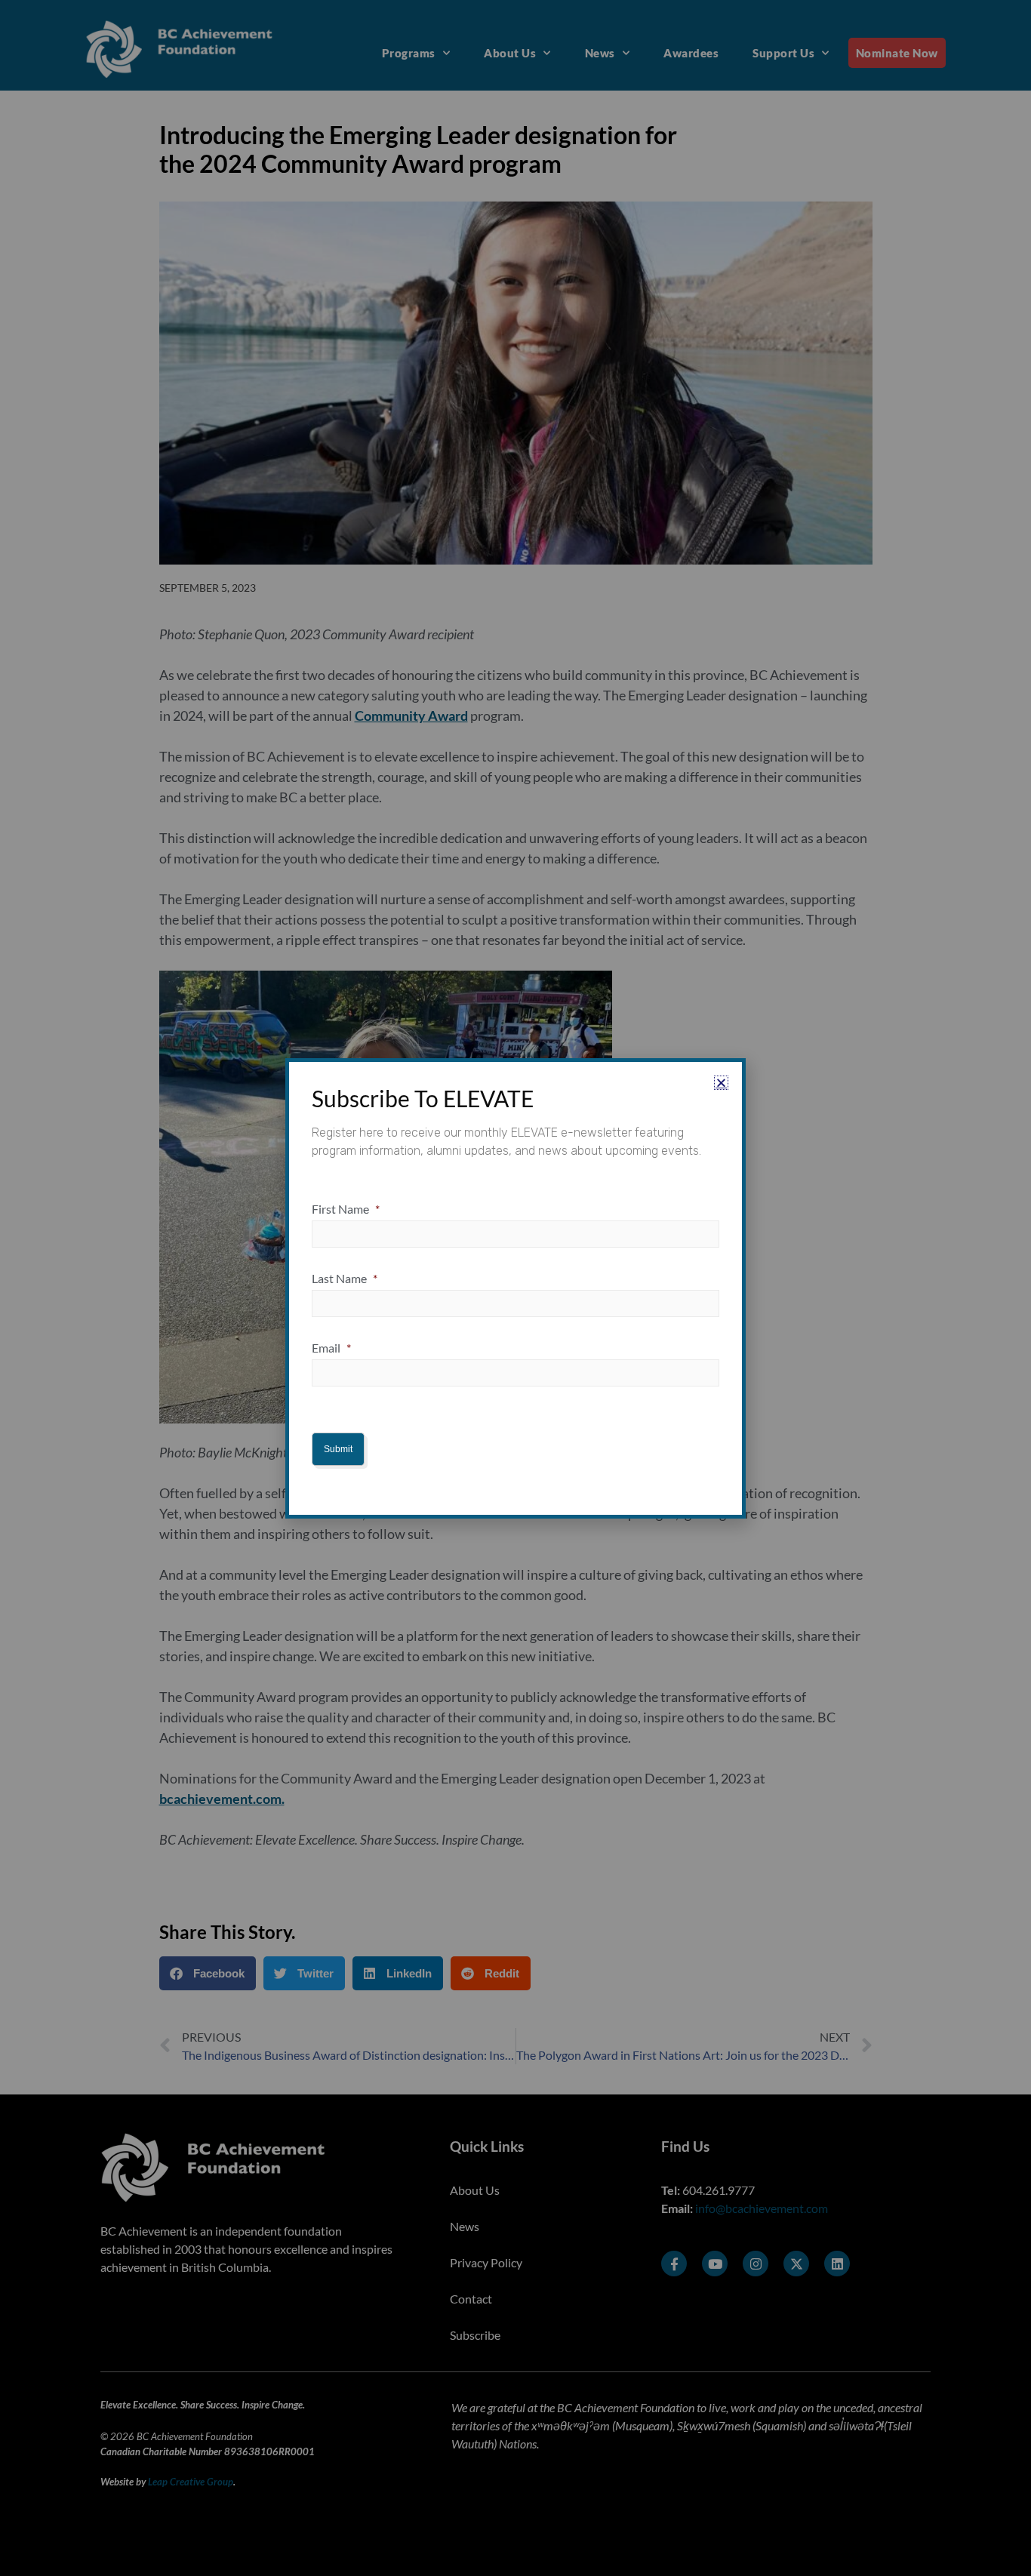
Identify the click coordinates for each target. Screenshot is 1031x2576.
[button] (721, 1083)
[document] (515, 1288)
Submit (338, 1449)
